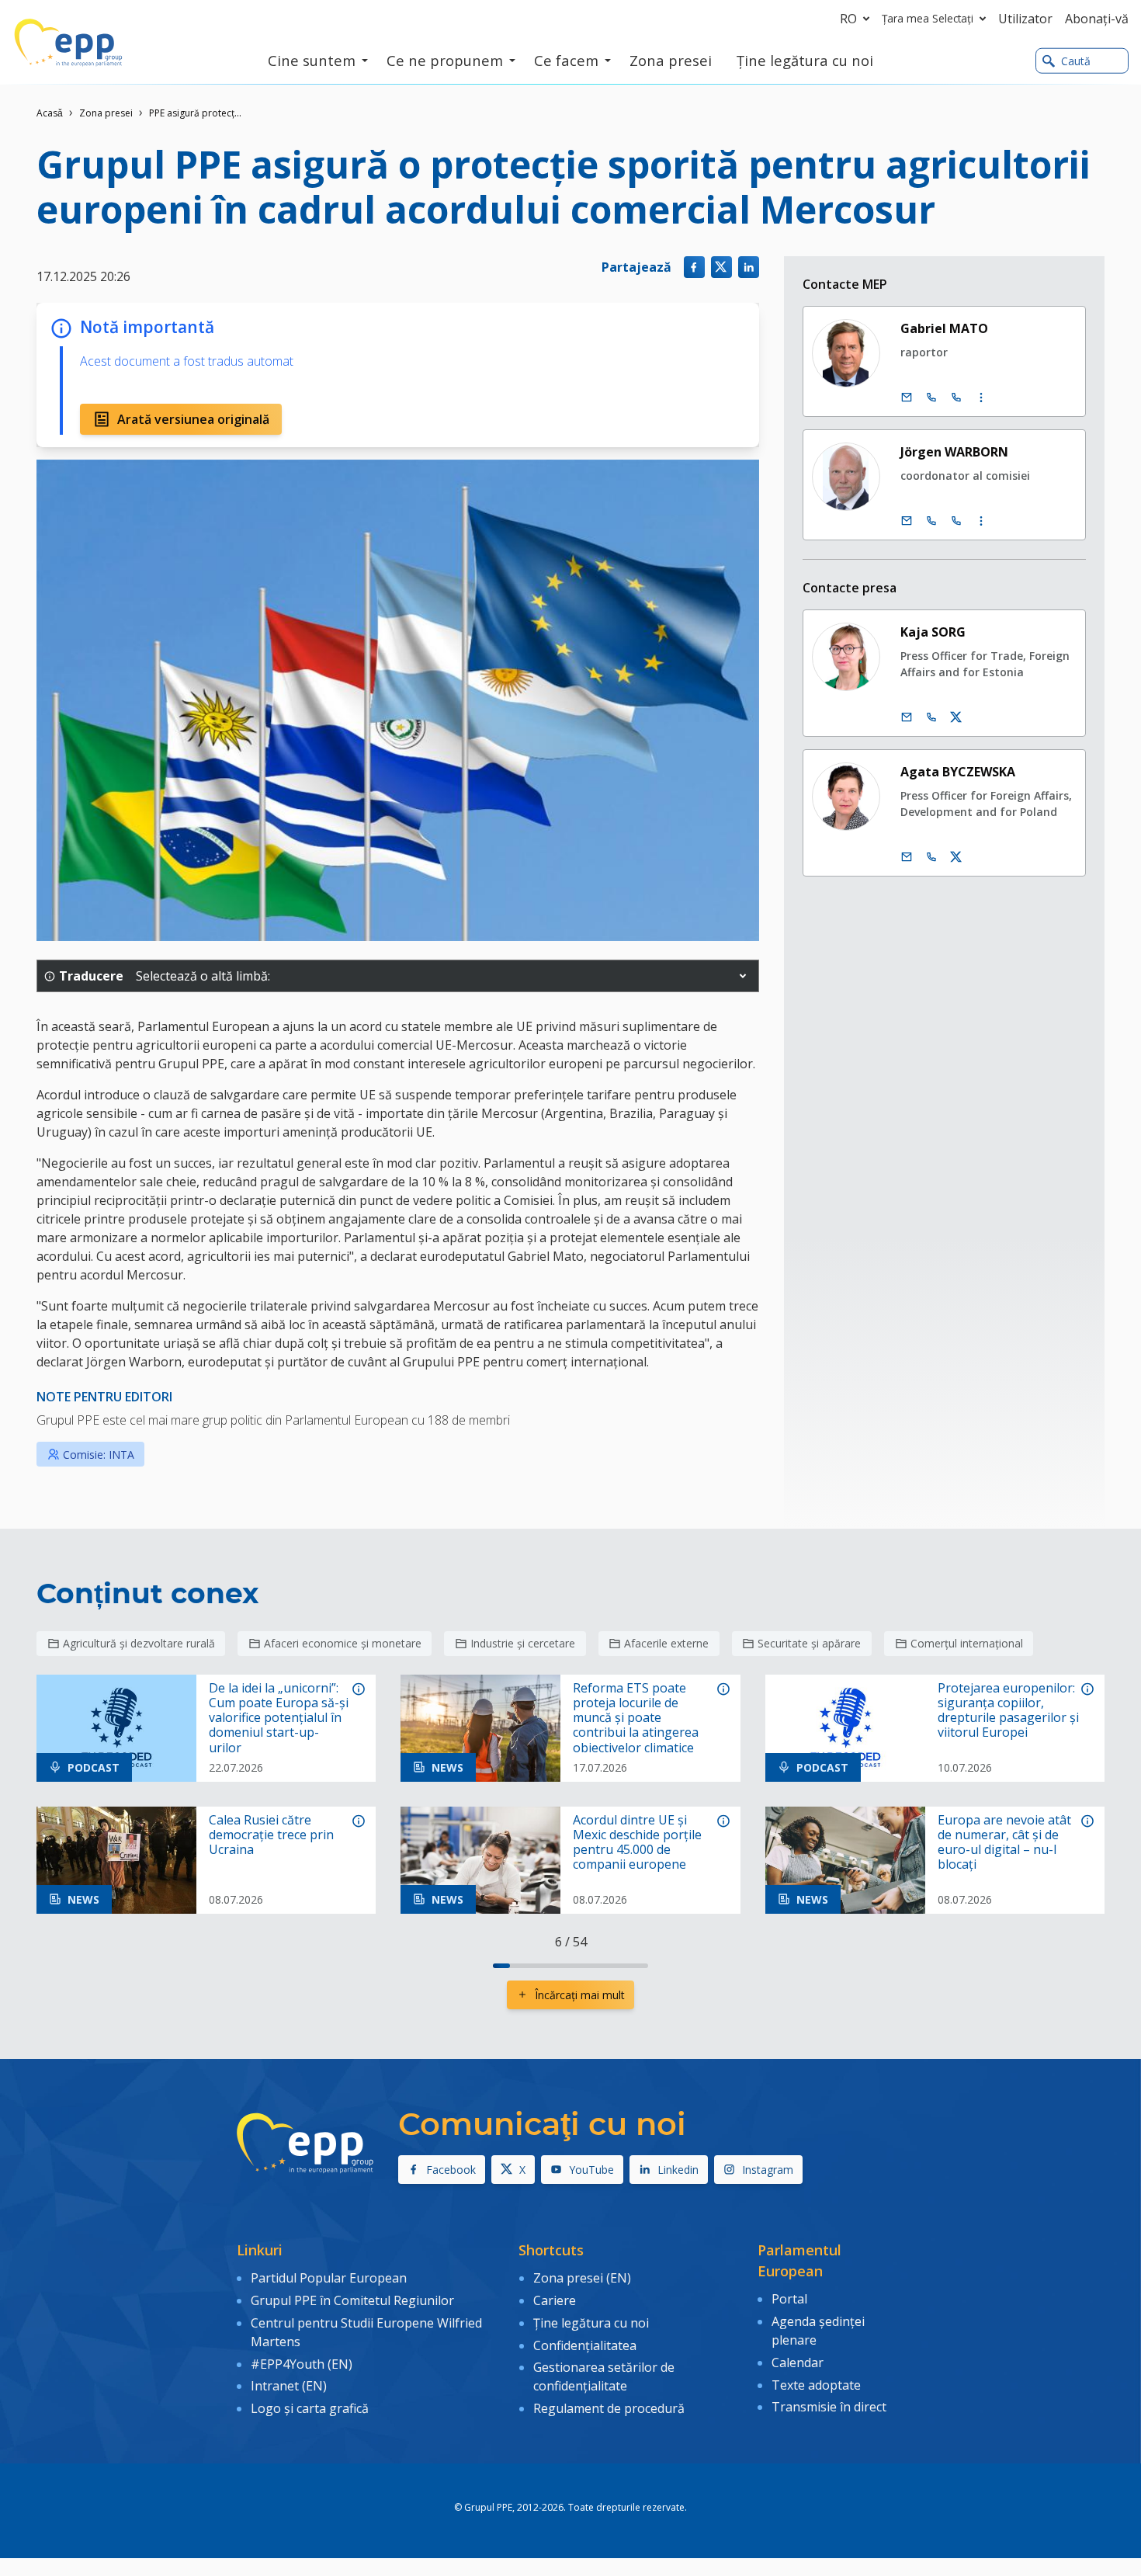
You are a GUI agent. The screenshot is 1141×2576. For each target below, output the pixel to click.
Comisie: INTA (99, 1455)
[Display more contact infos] (981, 398)
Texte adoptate (816, 2385)
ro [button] (848, 19)
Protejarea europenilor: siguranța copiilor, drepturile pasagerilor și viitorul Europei (1008, 1711)
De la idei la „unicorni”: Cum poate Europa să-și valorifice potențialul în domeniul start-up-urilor (279, 1718)
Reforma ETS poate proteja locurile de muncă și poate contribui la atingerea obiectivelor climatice (636, 1718)
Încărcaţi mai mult (580, 1995)
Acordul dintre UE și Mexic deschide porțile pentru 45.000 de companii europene (637, 1843)
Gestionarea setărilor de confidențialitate (604, 2376)
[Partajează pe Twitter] (721, 267)
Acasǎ (50, 113)
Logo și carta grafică (310, 2408)
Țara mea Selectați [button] (928, 18)
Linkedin (678, 2170)
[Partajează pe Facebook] (694, 267)
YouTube (591, 2170)
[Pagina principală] (68, 43)
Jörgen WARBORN (954, 452)
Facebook (451, 2170)
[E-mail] (907, 398)
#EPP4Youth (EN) (302, 2364)
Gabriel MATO (944, 328)
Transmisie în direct (829, 2407)
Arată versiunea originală (193, 419)
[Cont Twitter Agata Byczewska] (956, 857)
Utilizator (1025, 19)
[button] (743, 976)
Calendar (798, 2362)
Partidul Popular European (329, 2278)
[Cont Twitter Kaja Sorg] (956, 717)
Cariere (555, 2300)
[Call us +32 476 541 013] (931, 717)
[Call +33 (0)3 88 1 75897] (956, 521)
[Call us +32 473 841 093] (931, 857)
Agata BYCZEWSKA (958, 772)
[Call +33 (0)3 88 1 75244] (956, 398)
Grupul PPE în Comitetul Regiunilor (352, 2300)
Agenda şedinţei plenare (818, 2331)
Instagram (768, 2170)
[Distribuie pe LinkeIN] (749, 267)
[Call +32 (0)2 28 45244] (931, 398)
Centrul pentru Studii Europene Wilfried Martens (366, 2332)
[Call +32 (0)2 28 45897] (931, 521)
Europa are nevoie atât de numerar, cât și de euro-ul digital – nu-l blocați (1004, 1843)
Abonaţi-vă (1097, 19)
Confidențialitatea (585, 2345)
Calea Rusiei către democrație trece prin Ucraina (271, 1835)
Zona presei (106, 113)
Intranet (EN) (289, 2386)
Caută (1076, 61)
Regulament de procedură (609, 2408)
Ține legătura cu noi (591, 2323)
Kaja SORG (933, 632)
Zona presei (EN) (582, 2278)
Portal (789, 2299)
